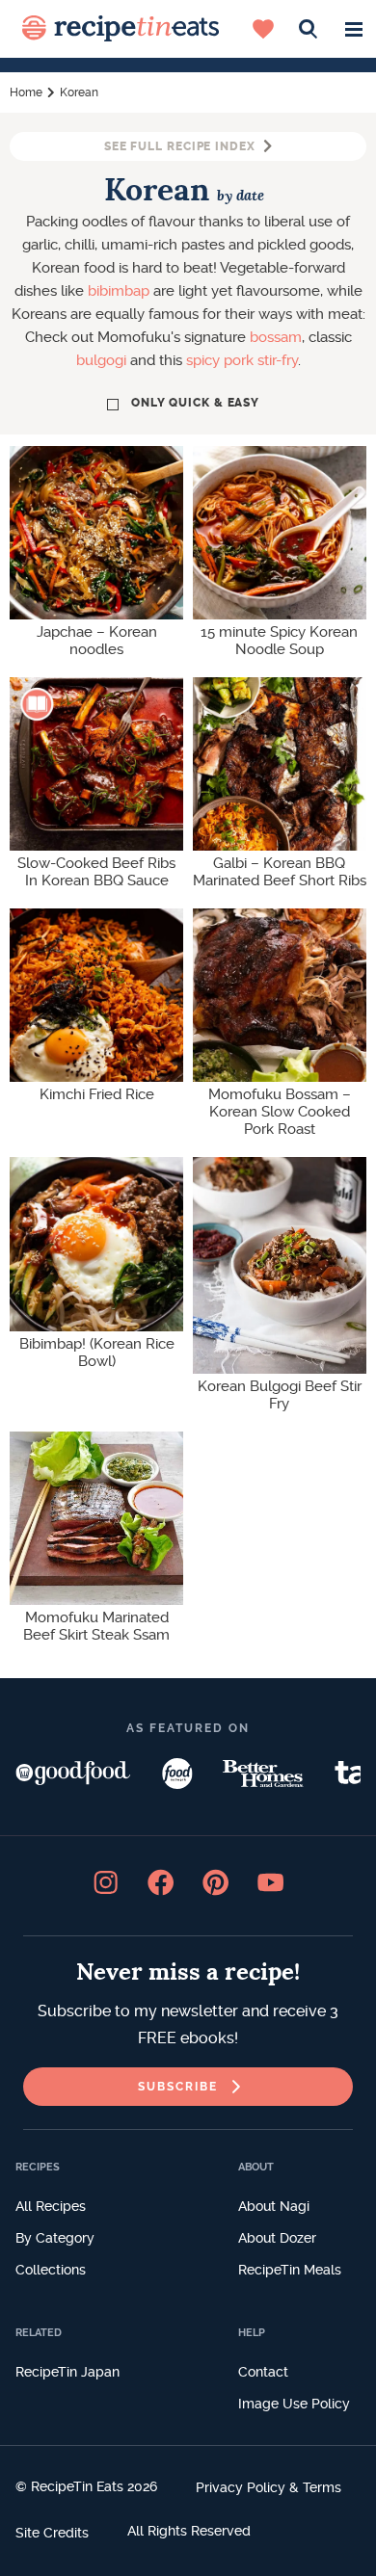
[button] (353, 29)
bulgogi (101, 360)
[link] (188, 2087)
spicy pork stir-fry (242, 360)
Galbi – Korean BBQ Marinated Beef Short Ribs (280, 872)
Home (26, 92)
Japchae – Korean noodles (97, 641)
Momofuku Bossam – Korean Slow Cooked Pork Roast (280, 1112)
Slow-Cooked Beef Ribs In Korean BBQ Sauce (96, 872)
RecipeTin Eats (121, 29)
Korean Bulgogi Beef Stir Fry (280, 1395)
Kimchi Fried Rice (97, 1094)
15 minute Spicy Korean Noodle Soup (279, 641)
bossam (276, 337)
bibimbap (119, 291)
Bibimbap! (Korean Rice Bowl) (97, 1353)
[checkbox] (188, 403)
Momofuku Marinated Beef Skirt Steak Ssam (96, 1626)
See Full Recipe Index (180, 146)
